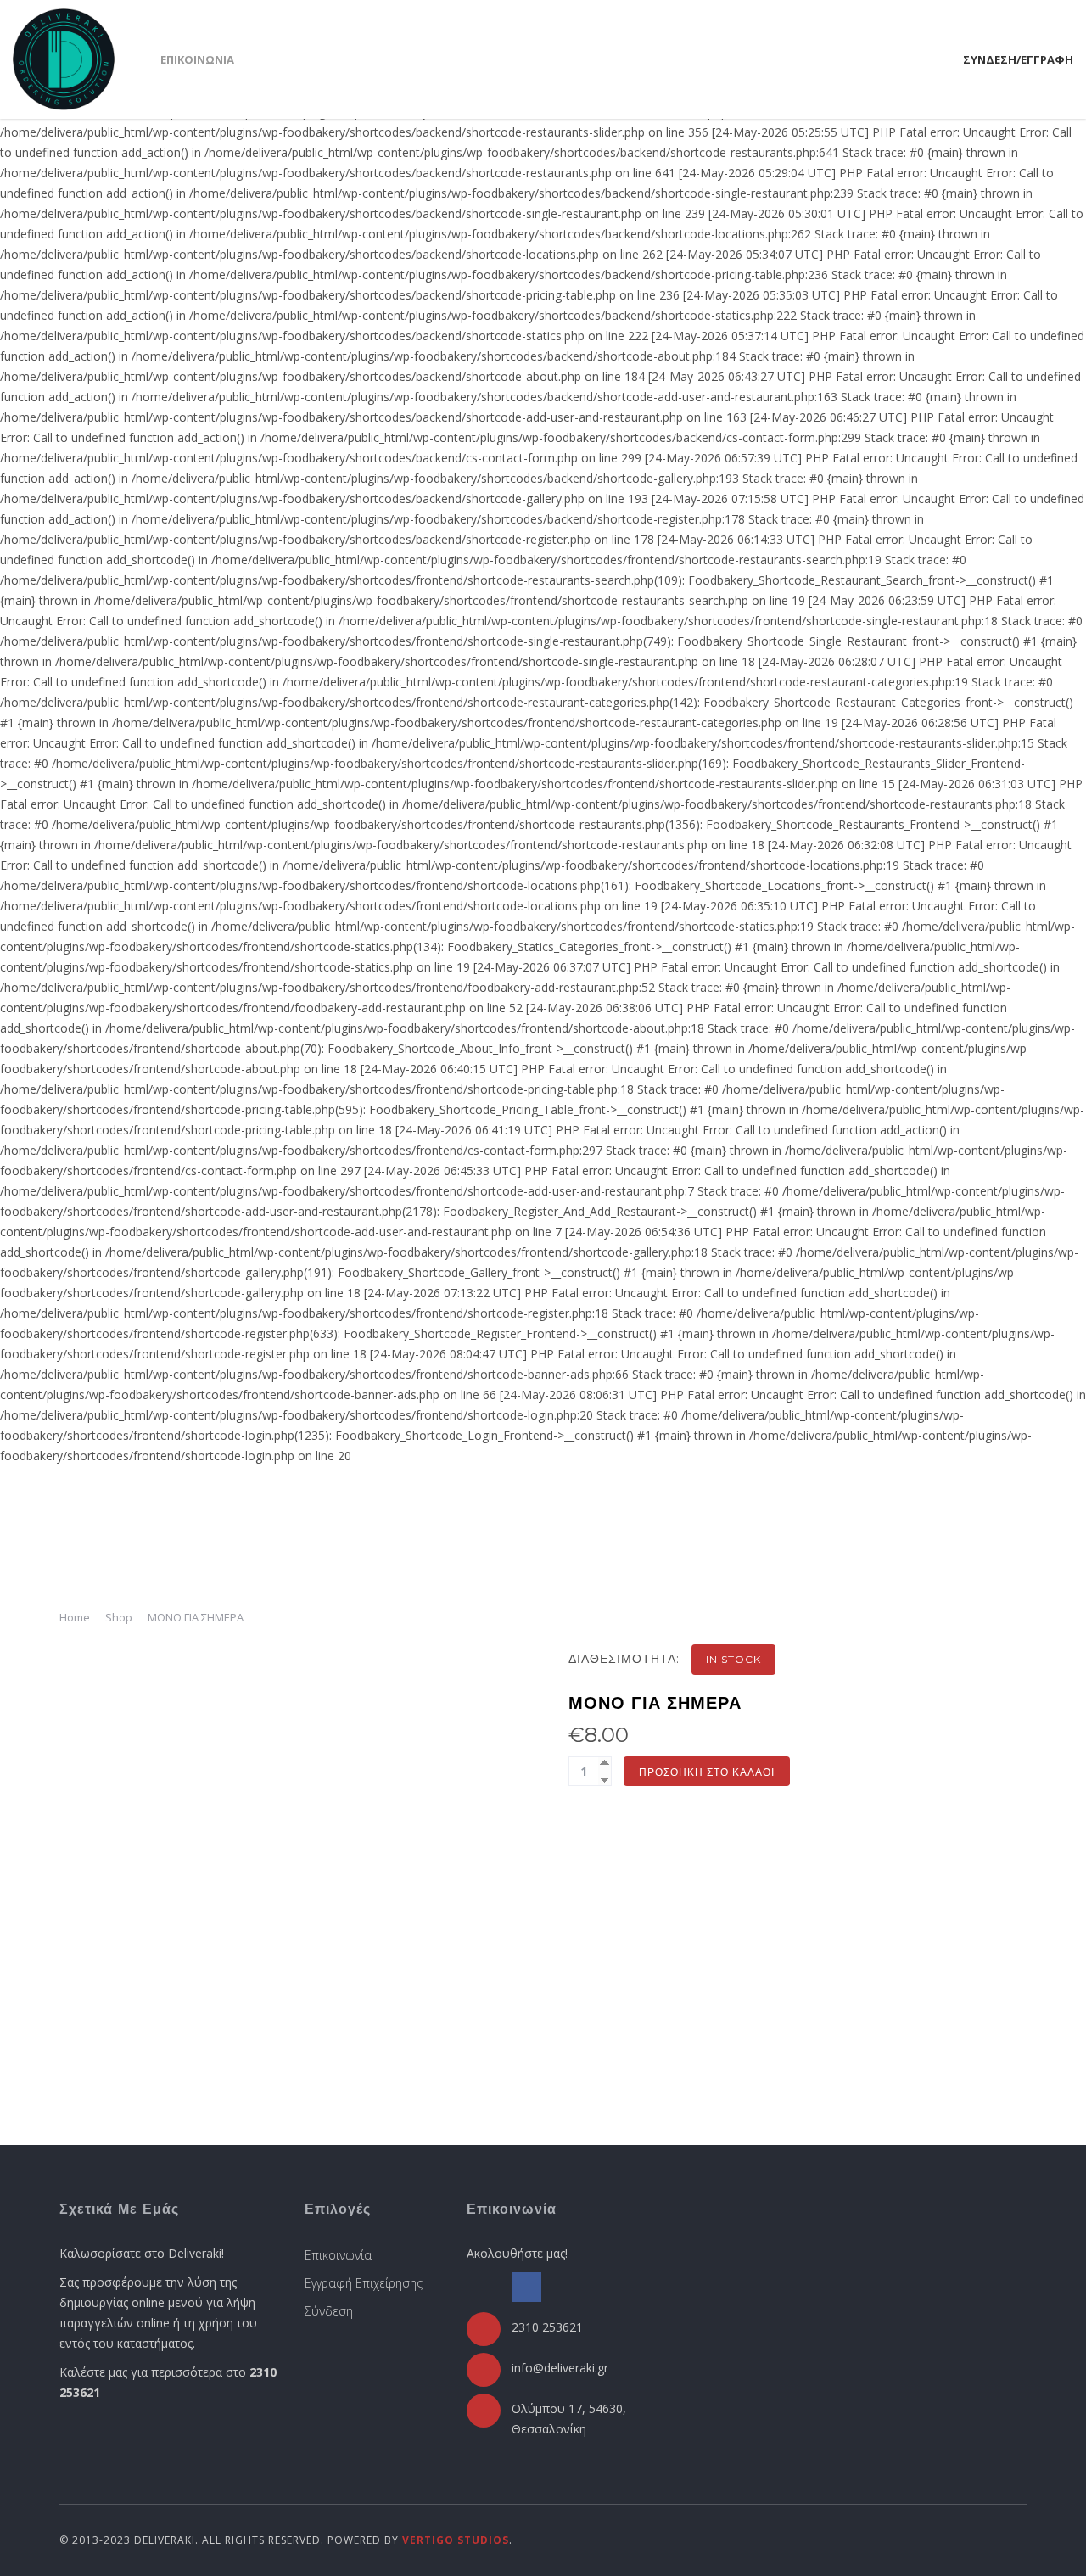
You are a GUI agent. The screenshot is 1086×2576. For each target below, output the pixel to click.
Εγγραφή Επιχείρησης (364, 2283)
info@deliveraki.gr (560, 2368)
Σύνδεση (329, 2311)
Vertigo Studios (456, 2540)
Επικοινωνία (197, 59)
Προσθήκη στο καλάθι (707, 1772)
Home (75, 1617)
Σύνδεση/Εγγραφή (1018, 59)
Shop (119, 1617)
